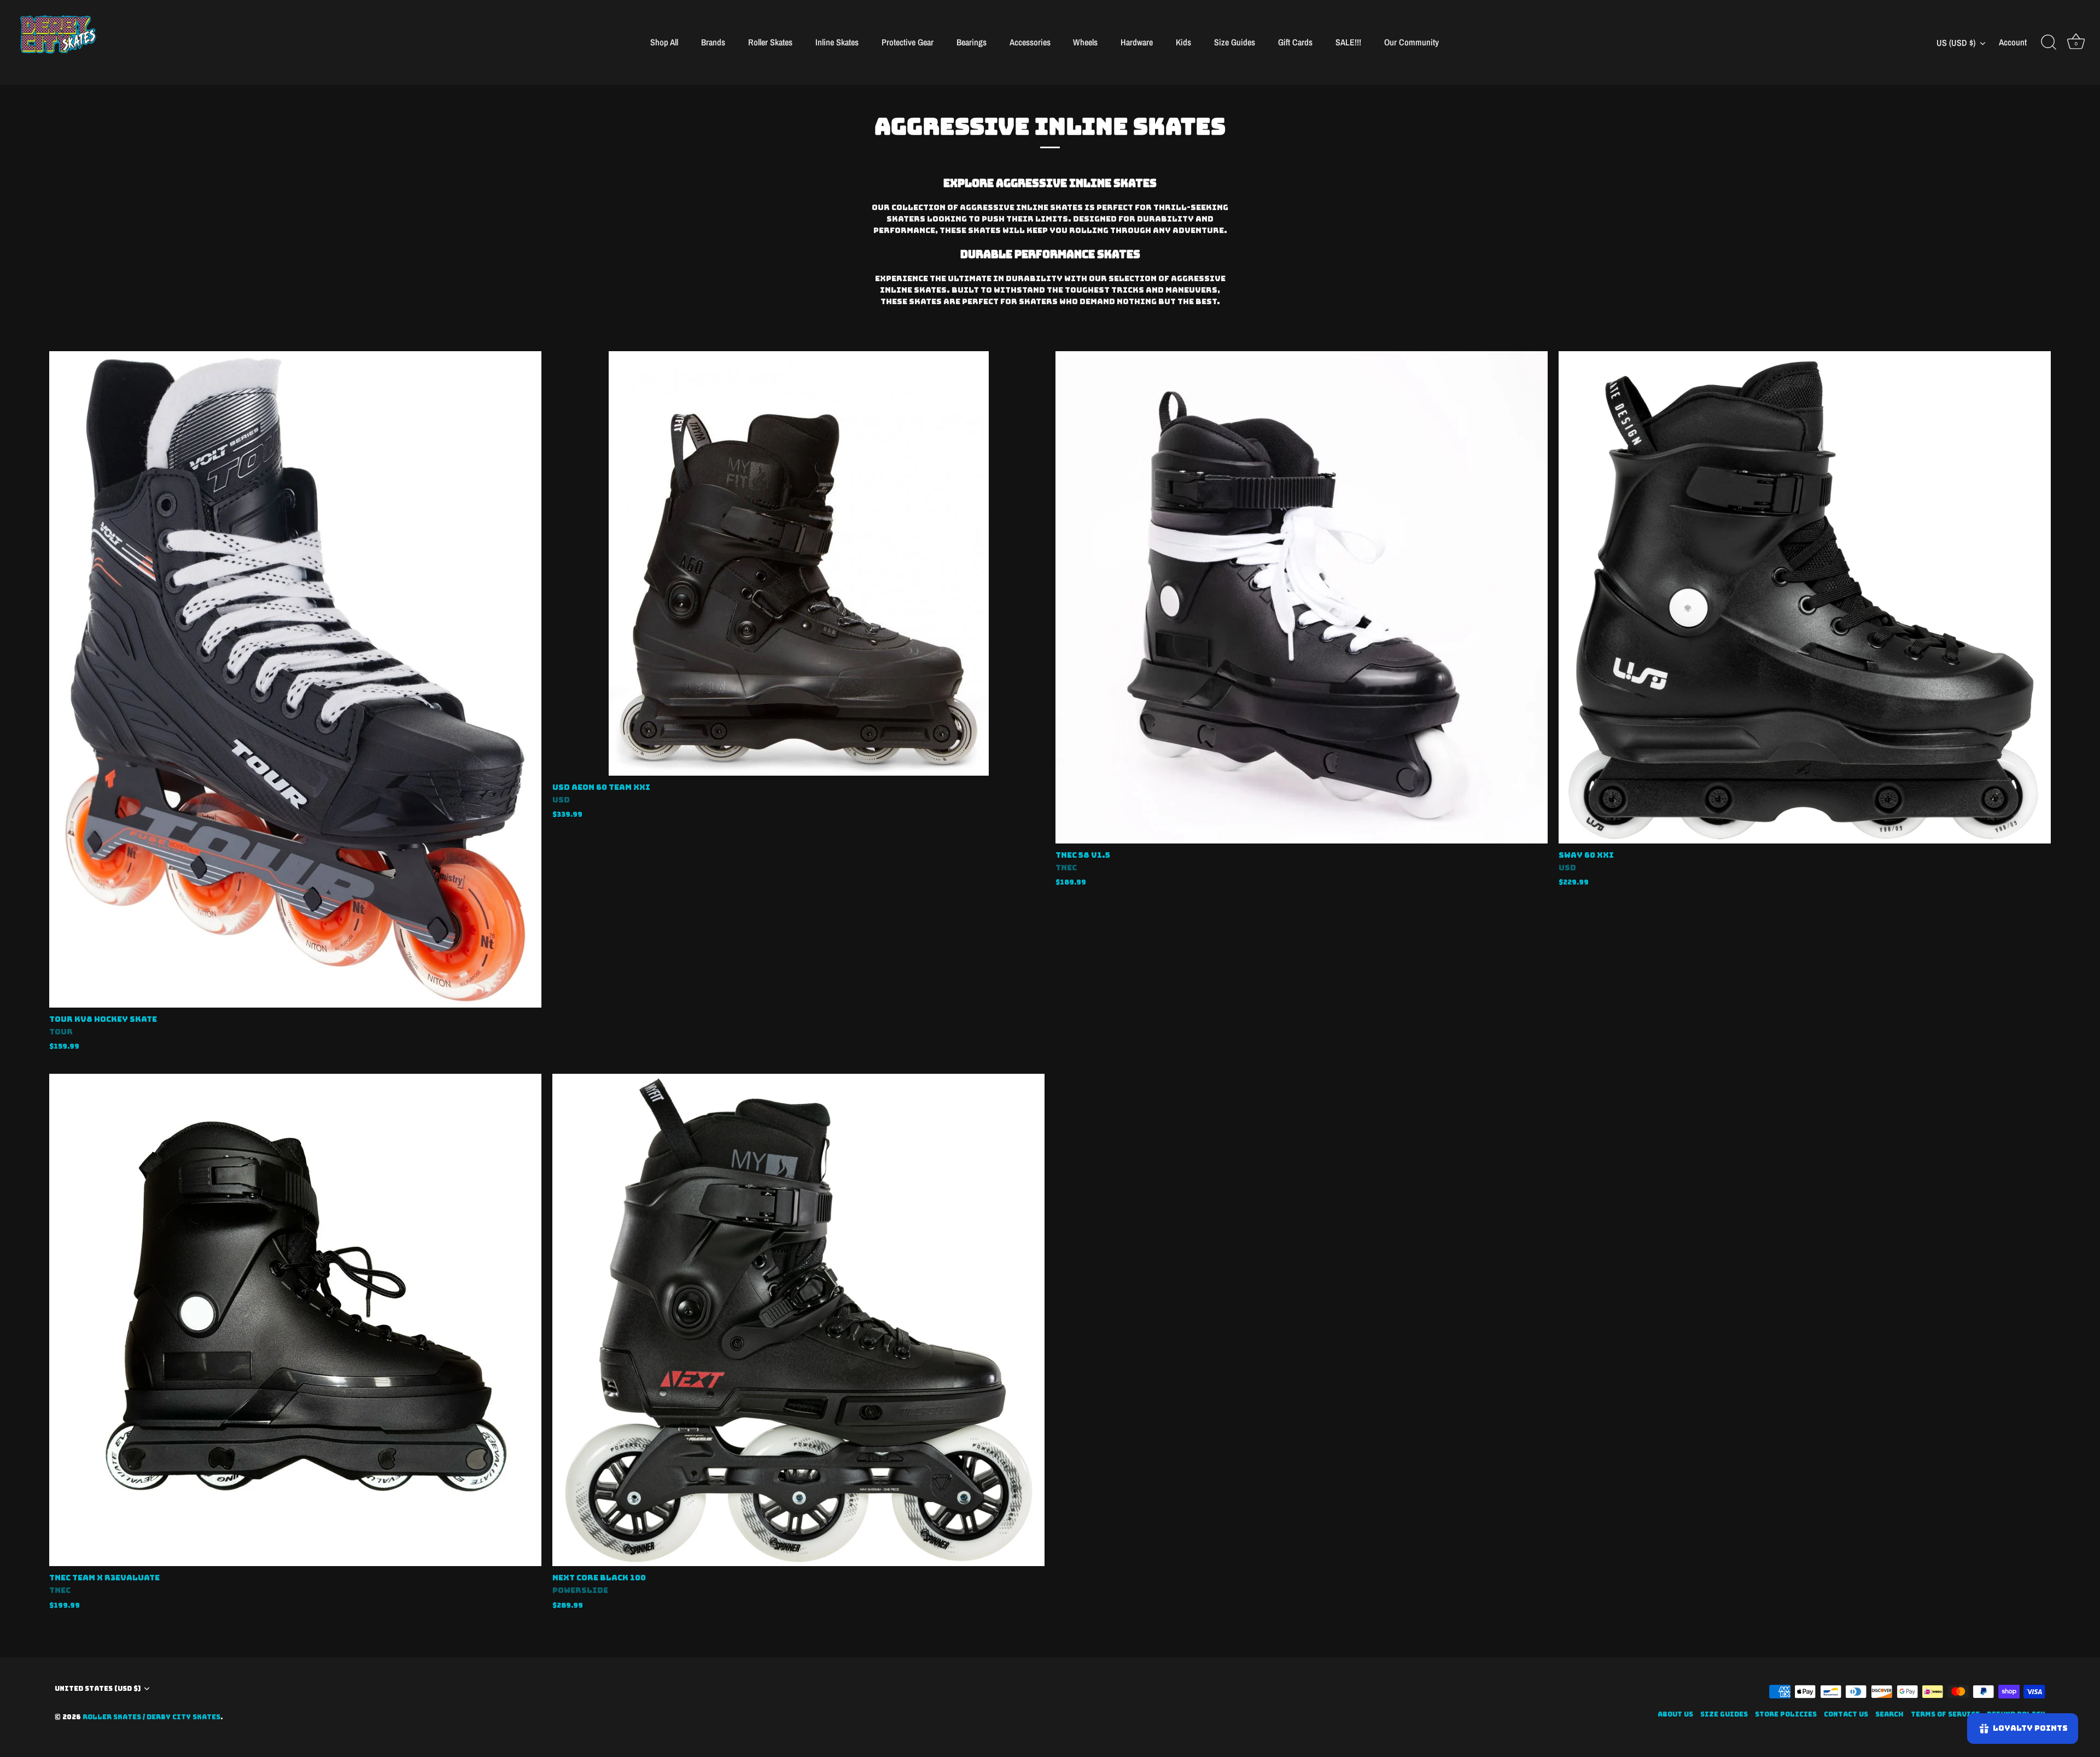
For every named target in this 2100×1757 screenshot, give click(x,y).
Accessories (1030, 42)
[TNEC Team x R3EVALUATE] (295, 1320)
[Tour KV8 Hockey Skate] (295, 679)
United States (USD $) (98, 1689)
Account (2013, 42)
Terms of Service (1945, 1714)
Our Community (1411, 42)
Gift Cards (1295, 42)
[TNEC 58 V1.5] (1302, 597)
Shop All (664, 42)
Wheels (1085, 42)
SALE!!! (1348, 42)
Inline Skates (837, 42)
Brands (713, 42)
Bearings (972, 42)
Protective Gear (908, 42)
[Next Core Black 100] (798, 1320)
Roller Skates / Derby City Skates (151, 1717)
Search (1889, 1714)
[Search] (2049, 43)
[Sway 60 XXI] (1805, 597)
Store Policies (1786, 1714)
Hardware (1137, 42)
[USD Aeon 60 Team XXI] (798, 563)
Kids (1183, 42)
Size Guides (1235, 42)
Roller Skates (770, 42)
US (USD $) (1956, 43)
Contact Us (1846, 1714)
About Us (1675, 1714)
